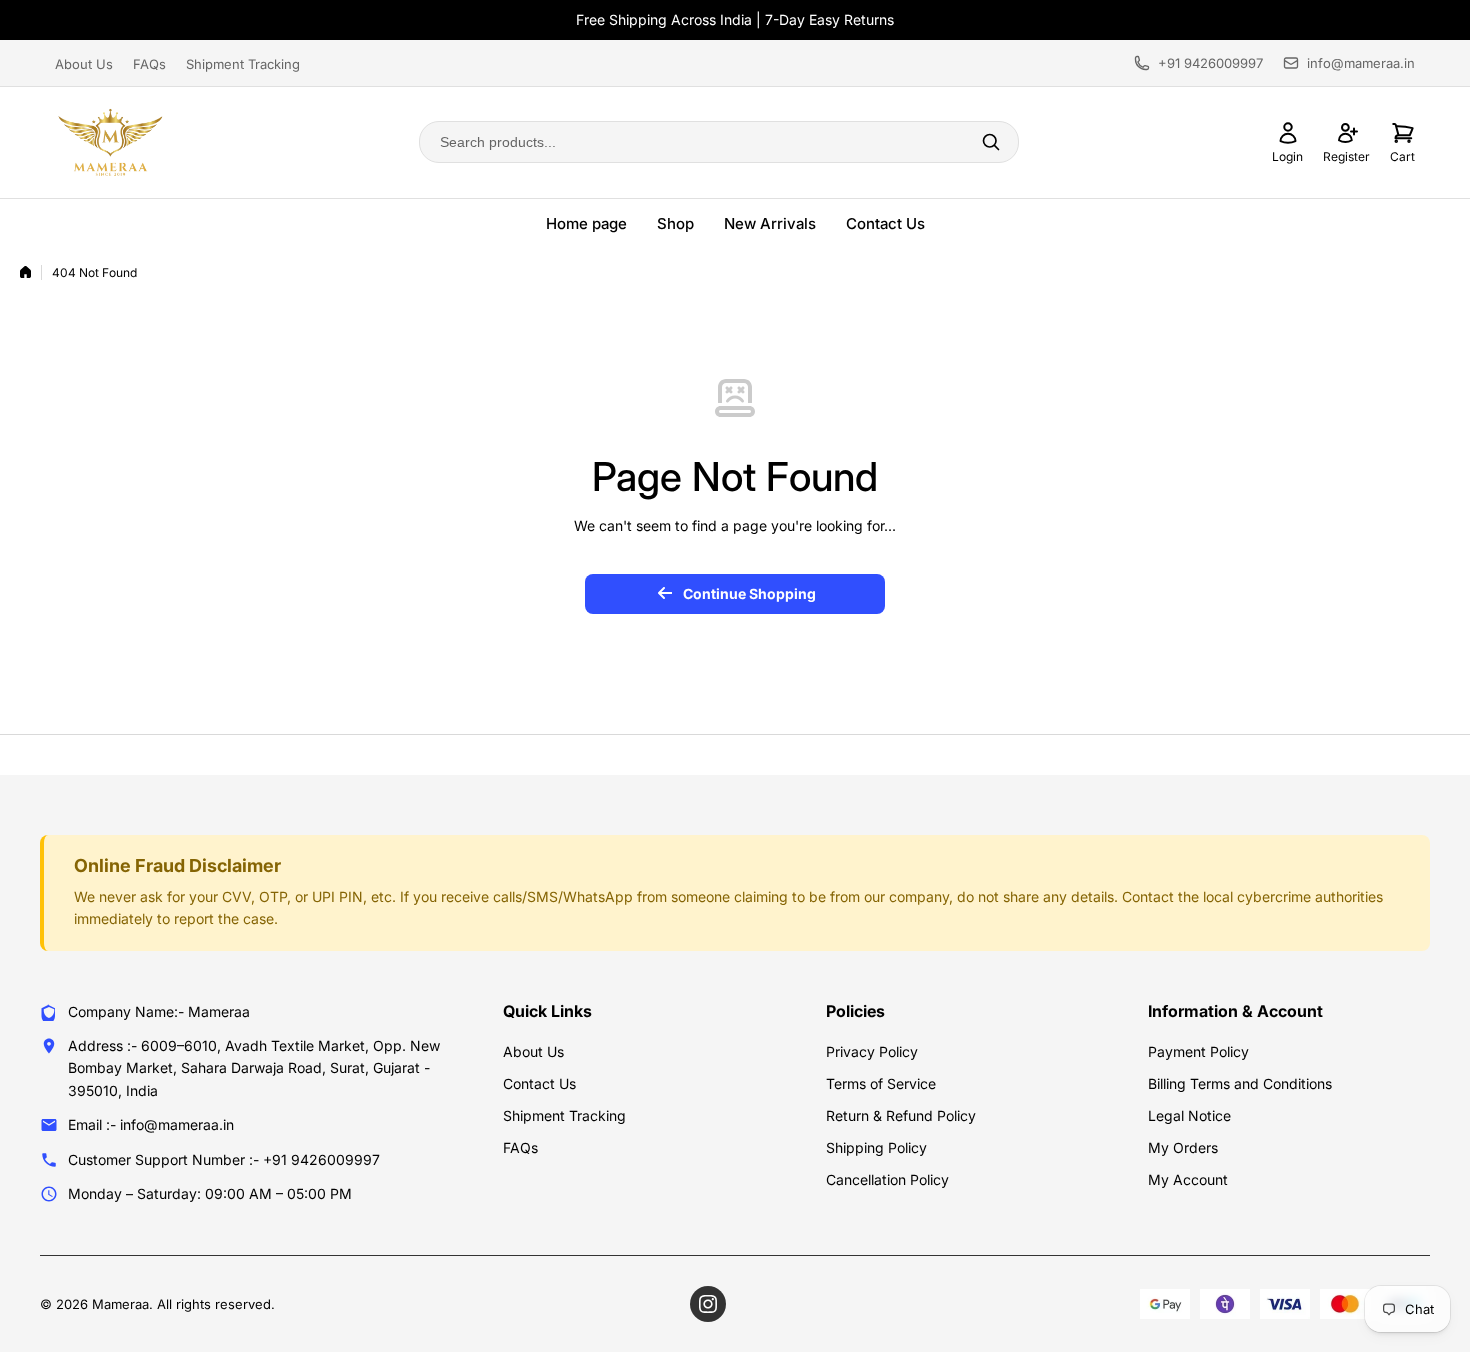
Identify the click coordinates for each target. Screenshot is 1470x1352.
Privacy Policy (872, 1051)
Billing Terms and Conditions (1240, 1083)
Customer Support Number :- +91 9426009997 (224, 1159)
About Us (84, 64)
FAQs (149, 64)
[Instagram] (708, 1304)
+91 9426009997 (1210, 63)
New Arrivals (770, 223)
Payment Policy (1198, 1051)
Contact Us (885, 223)
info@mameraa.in (1361, 63)
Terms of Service (881, 1083)
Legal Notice (1189, 1115)
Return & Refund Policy (901, 1115)
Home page (586, 223)
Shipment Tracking (243, 64)
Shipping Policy (876, 1147)
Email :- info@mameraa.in (151, 1124)
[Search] (991, 142)
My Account (1188, 1179)
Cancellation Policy (887, 1179)
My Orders (1183, 1147)
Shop (675, 223)
